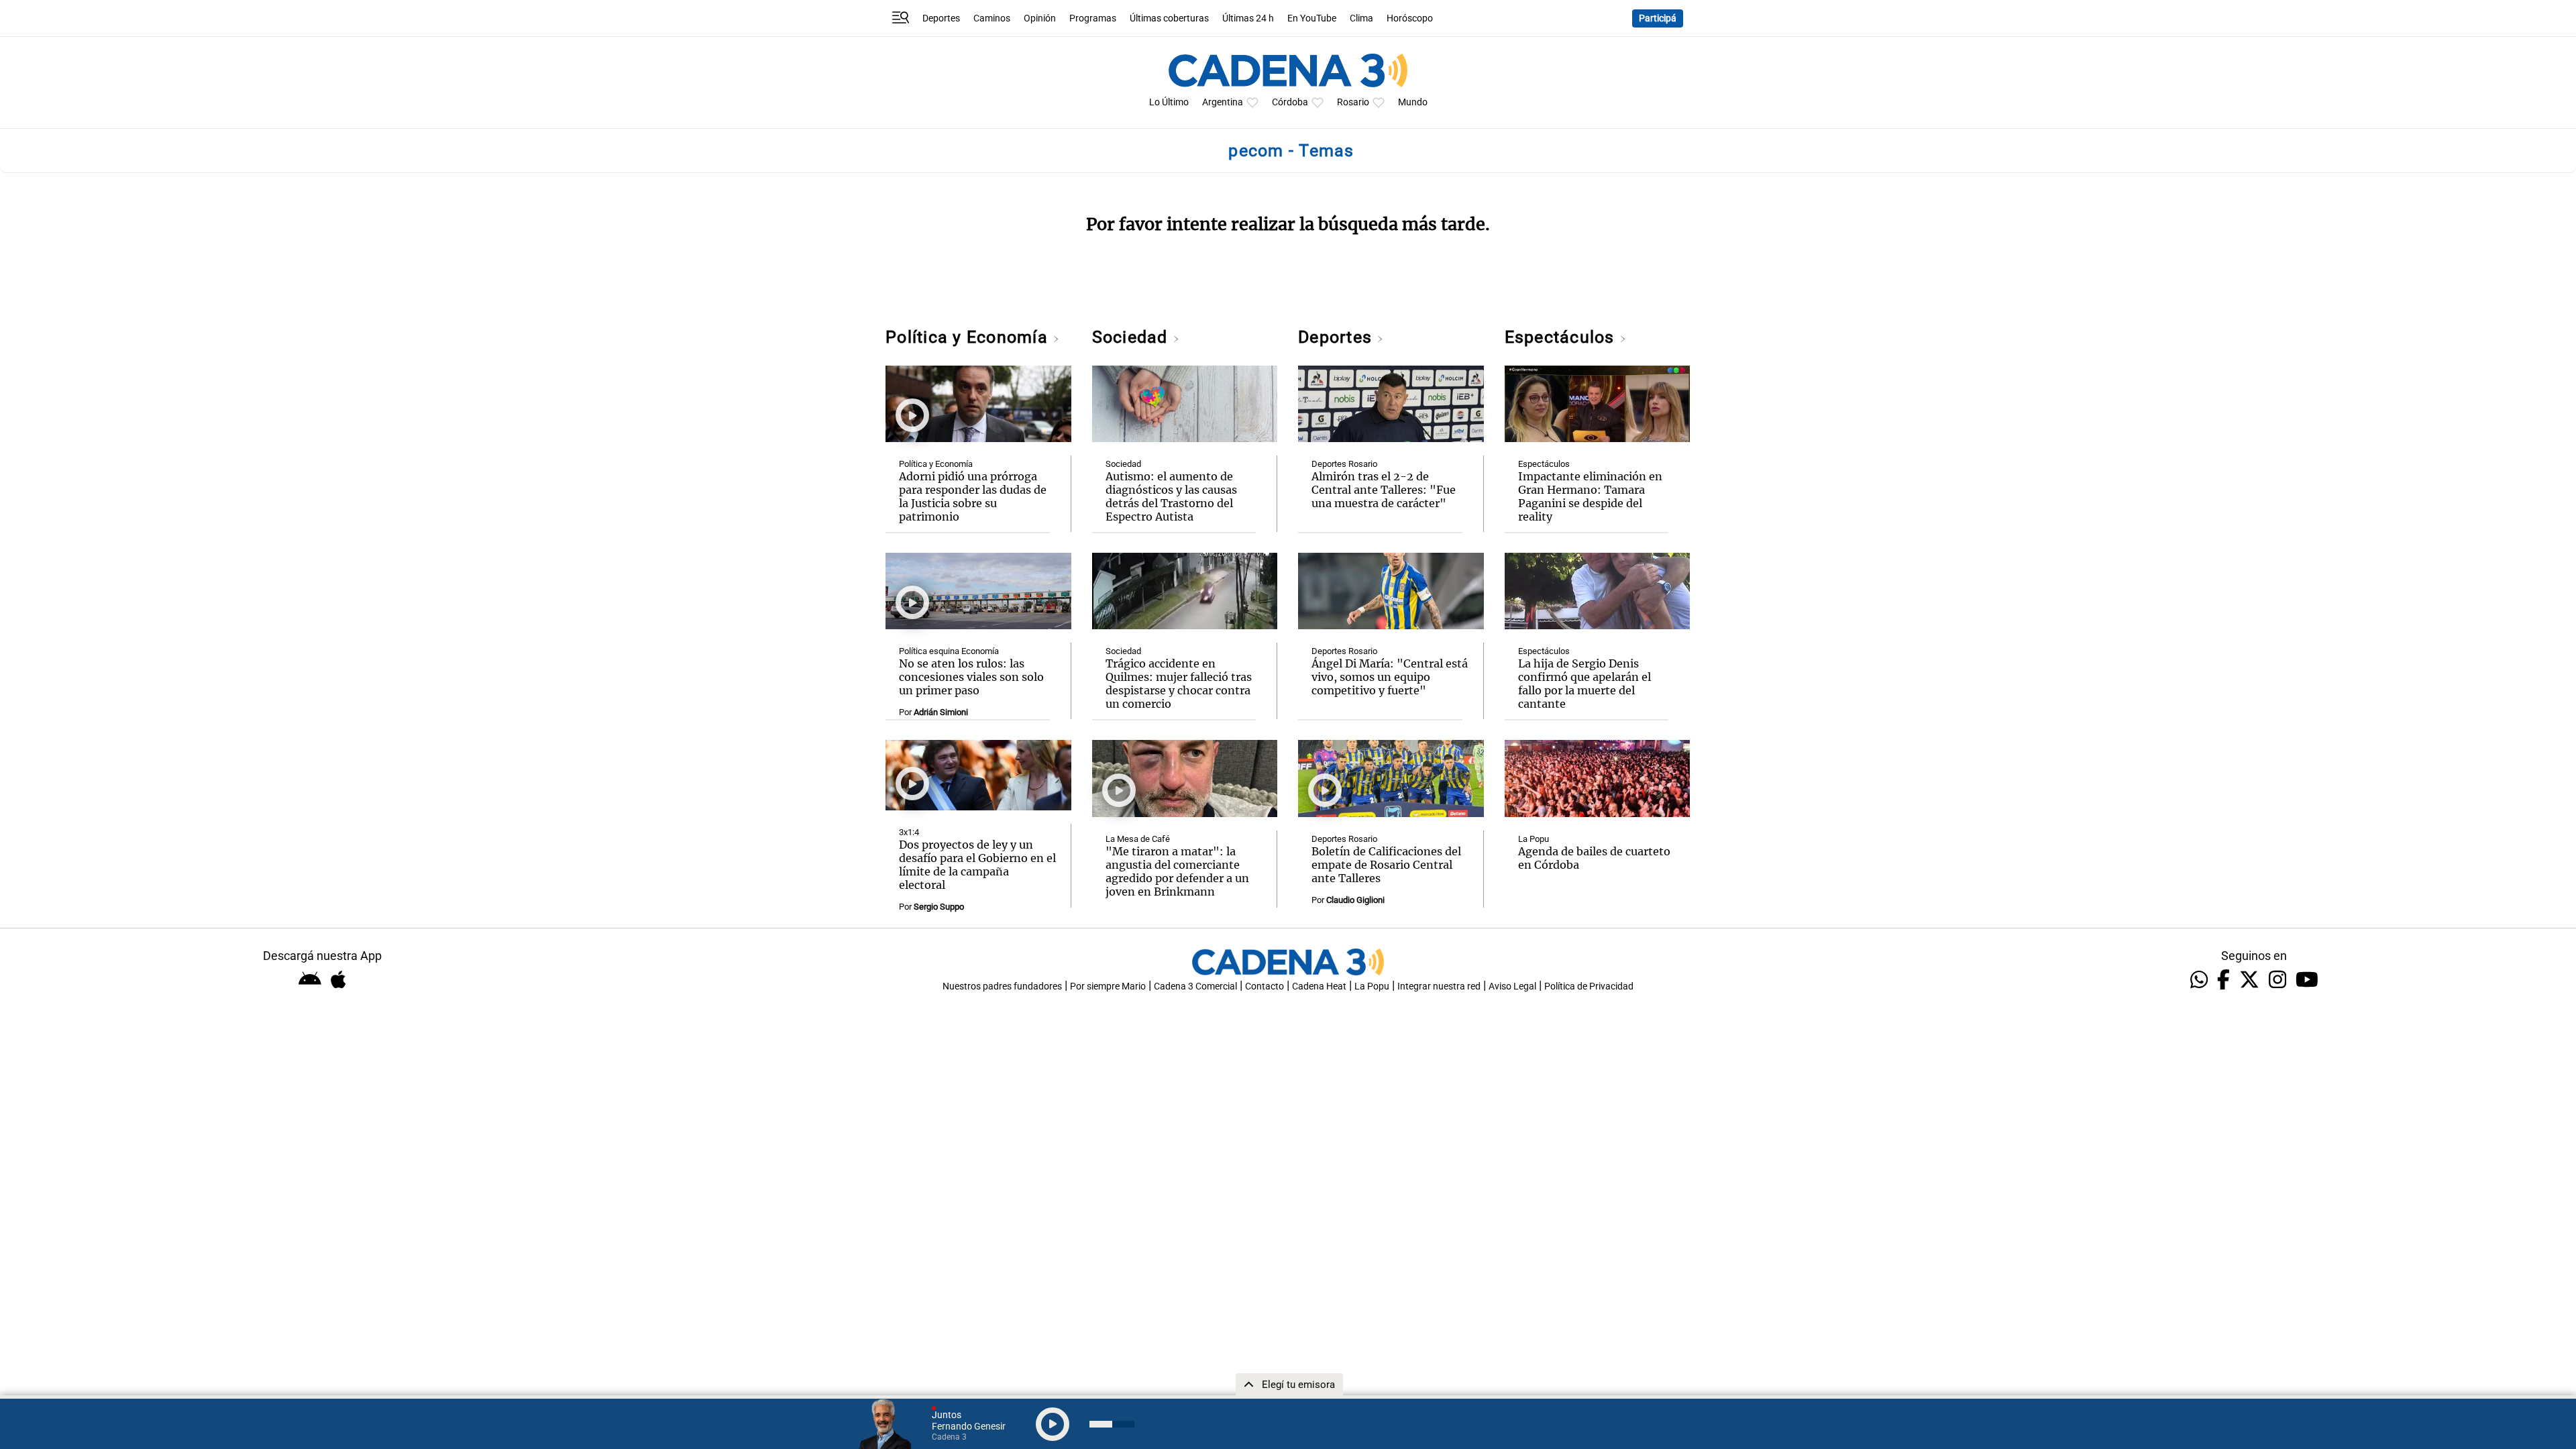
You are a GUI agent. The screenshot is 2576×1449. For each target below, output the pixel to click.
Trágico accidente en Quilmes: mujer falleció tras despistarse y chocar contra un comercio (1179, 684)
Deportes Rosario (1344, 464)
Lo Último (1169, 102)
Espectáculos (1562, 337)
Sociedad (1132, 337)
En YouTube (1312, 18)
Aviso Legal (1512, 986)
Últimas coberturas (1169, 18)
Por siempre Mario (1108, 986)
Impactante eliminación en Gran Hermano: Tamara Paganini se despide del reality (1590, 496)
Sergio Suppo (939, 907)
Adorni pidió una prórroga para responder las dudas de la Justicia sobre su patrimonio (973, 496)
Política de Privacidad (1589, 986)
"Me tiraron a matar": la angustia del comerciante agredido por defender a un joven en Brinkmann (1177, 871)
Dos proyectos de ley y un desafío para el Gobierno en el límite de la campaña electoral (977, 865)
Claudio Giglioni (1355, 900)
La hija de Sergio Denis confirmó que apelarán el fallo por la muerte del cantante (1585, 684)
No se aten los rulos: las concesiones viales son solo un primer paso (971, 677)
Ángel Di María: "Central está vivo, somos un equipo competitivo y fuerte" (1390, 677)
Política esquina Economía (949, 651)
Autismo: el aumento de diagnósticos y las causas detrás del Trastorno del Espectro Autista (1171, 496)
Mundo (1413, 102)
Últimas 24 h (1248, 18)
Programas (1093, 18)
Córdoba (1290, 102)
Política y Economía (969, 337)
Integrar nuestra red (1439, 986)
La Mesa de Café (1138, 839)
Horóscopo (1410, 18)
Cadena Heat (1319, 986)
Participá (1658, 18)
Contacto (1265, 986)
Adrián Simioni (941, 712)
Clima (1361, 18)
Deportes (941, 18)
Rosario (1353, 102)
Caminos (992, 18)
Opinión (1040, 18)
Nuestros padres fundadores (1002, 986)
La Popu (1534, 839)
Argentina (1223, 102)
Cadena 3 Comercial (1195, 986)
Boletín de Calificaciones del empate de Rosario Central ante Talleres (1386, 865)
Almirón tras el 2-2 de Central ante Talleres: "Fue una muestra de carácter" (1384, 490)
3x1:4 (909, 832)
